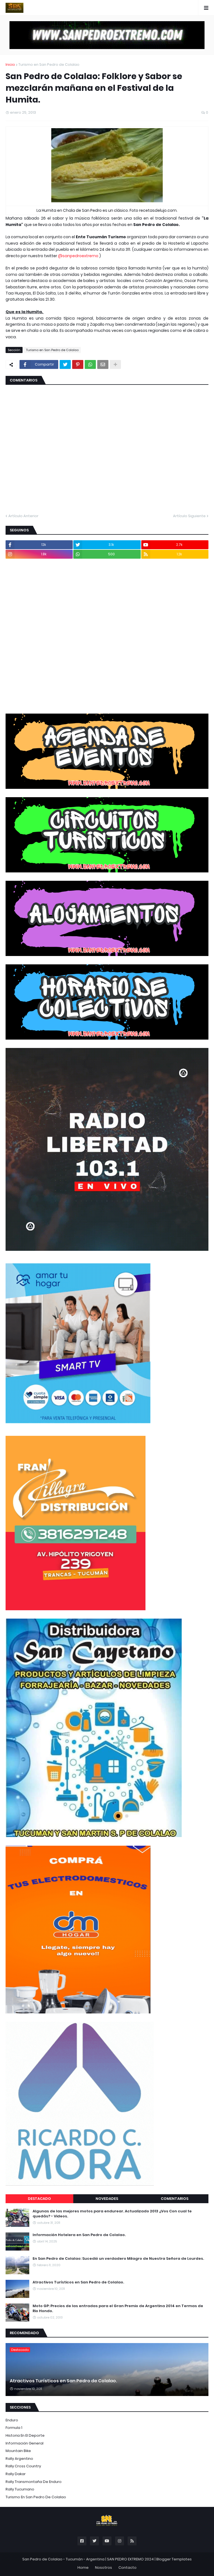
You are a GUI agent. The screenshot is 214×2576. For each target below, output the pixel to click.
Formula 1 (14, 2428)
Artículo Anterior (23, 516)
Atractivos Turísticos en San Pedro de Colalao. (78, 2282)
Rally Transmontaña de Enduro (34, 2482)
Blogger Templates (174, 2559)
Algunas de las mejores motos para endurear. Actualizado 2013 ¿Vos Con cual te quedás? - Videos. (112, 2214)
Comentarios (175, 2199)
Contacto (127, 2568)
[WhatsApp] (90, 364)
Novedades (107, 2199)
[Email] (103, 364)
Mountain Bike (18, 2451)
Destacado (39, 2199)
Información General (25, 2443)
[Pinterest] (78, 364)
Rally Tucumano (20, 2489)
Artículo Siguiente (189, 516)
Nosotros (104, 2568)
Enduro (12, 2420)
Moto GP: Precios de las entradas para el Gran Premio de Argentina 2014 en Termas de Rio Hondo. (118, 2309)
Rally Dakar (16, 2474)
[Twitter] (65, 364)
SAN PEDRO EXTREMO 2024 (130, 2559)
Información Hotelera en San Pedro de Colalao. (79, 2235)
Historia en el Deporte (25, 2435)
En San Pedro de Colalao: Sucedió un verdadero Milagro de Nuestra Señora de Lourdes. (118, 2259)
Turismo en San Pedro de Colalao (49, 65)
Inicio (10, 65)
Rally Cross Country (23, 2466)
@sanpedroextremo (79, 256)
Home (83, 2568)
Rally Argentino (19, 2459)
